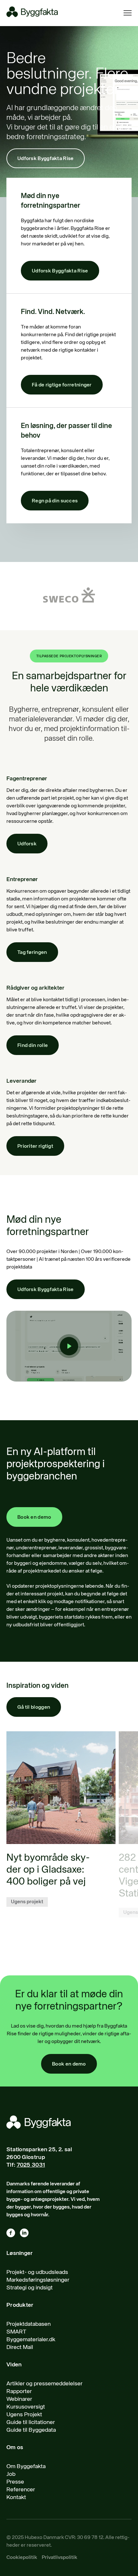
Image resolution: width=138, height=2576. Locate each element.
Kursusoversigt (26, 2407)
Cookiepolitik (22, 2558)
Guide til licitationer (31, 2422)
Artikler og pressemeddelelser (44, 2384)
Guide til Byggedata (31, 2430)
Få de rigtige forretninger (62, 385)
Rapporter (19, 2391)
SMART (16, 2332)
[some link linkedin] (27, 2234)
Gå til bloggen (34, 1707)
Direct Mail (20, 2347)
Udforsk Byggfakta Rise (46, 159)
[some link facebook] (13, 2234)
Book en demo (34, 1517)
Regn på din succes (55, 501)
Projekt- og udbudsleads (37, 2272)
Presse (15, 2482)
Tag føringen (32, 953)
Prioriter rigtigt (35, 1146)
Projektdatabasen (29, 2324)
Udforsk (27, 844)
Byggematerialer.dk (31, 2340)
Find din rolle (33, 1046)
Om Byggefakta (26, 2467)
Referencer (21, 2490)
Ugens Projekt (24, 2415)
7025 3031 (31, 2165)
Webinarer (19, 2399)
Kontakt (16, 2497)
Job (11, 2474)
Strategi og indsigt (30, 2288)
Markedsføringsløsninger (38, 2280)
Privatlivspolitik (60, 2558)
